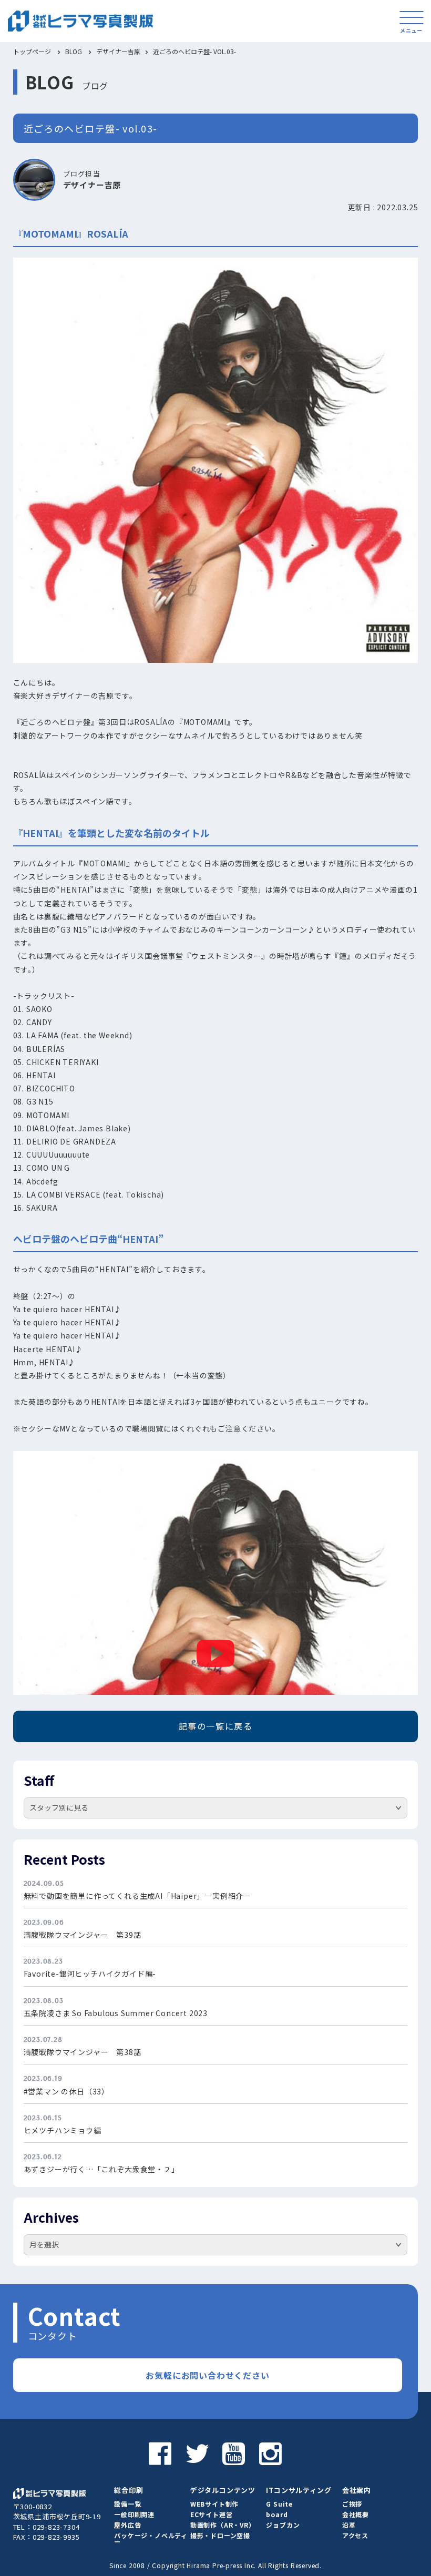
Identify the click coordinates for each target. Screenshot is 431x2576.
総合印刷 (129, 2490)
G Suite (279, 2504)
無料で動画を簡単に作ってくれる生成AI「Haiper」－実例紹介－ (137, 1896)
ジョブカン (283, 2525)
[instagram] (271, 2452)
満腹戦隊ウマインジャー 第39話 (83, 1935)
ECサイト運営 (212, 2514)
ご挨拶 (352, 2504)
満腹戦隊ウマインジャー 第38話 (83, 2052)
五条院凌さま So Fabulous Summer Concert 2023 (116, 2013)
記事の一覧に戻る (216, 1726)
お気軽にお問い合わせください (207, 2375)
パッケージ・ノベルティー (151, 2538)
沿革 (349, 2525)
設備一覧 (127, 2504)
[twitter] (197, 2452)
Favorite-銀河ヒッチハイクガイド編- (90, 1974)
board (277, 2514)
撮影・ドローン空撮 (220, 2535)
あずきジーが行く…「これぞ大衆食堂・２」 (101, 2169)
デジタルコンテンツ (223, 2490)
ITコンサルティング (299, 2490)
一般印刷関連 (134, 2514)
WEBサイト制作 (214, 2504)
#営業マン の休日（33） (66, 2091)
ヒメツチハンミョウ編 (63, 2130)
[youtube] (234, 2452)
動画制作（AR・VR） (223, 2525)
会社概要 (356, 2514)
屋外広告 (127, 2525)
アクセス (355, 2535)
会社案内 (357, 2490)
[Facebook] (160, 2452)
